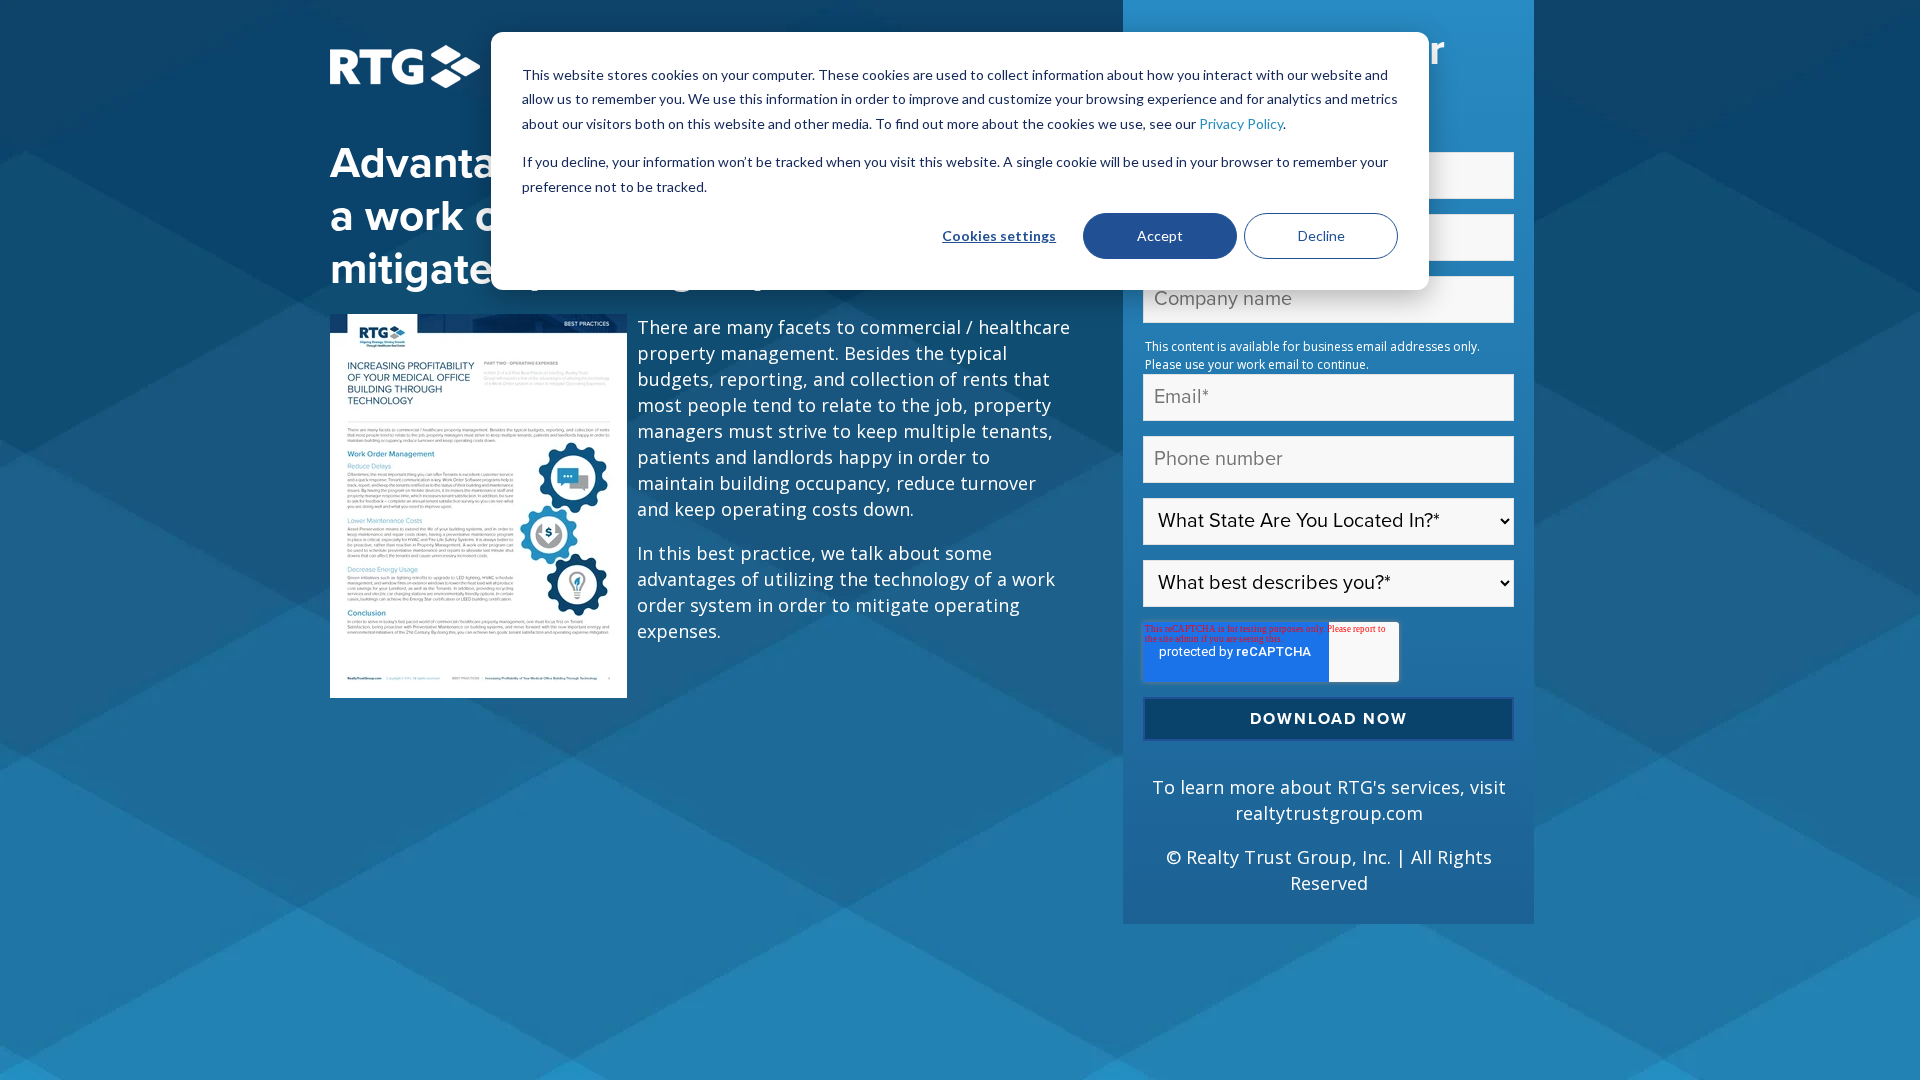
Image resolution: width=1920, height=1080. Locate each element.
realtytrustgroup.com (1329, 813)
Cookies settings (999, 235)
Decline (1321, 235)
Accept (1160, 235)
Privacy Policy (1241, 123)
